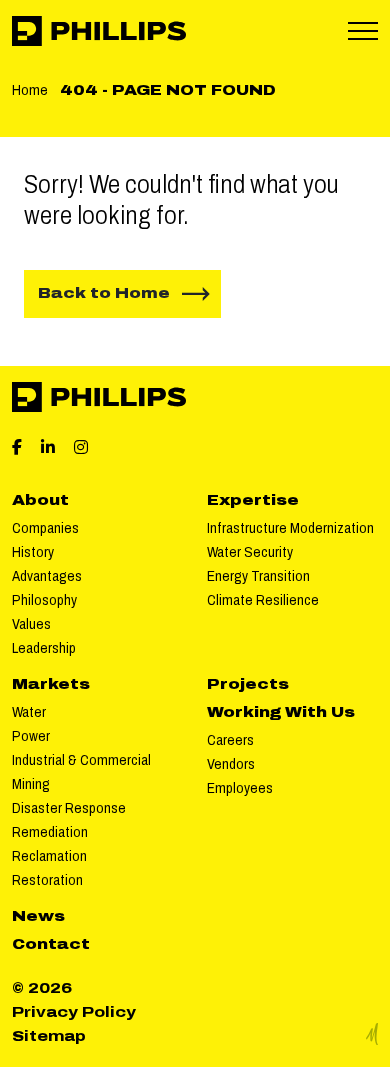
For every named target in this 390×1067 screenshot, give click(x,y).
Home (30, 90)
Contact (51, 944)
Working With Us (281, 712)
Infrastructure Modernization (290, 528)
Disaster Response (69, 808)
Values (31, 624)
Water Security (250, 552)
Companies (45, 528)
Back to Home (104, 293)
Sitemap (49, 1036)
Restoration (47, 880)
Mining (31, 784)
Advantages (47, 576)
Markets (51, 684)
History (33, 552)
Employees (240, 788)
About (40, 500)
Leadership (44, 648)
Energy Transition (258, 576)
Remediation (50, 832)
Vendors (231, 764)
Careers (230, 740)
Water (29, 712)
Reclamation (49, 856)
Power (31, 736)
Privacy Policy (74, 1012)
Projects (248, 684)
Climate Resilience (263, 600)
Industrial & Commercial (81, 760)
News (38, 916)
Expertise (253, 500)
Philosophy (44, 600)
